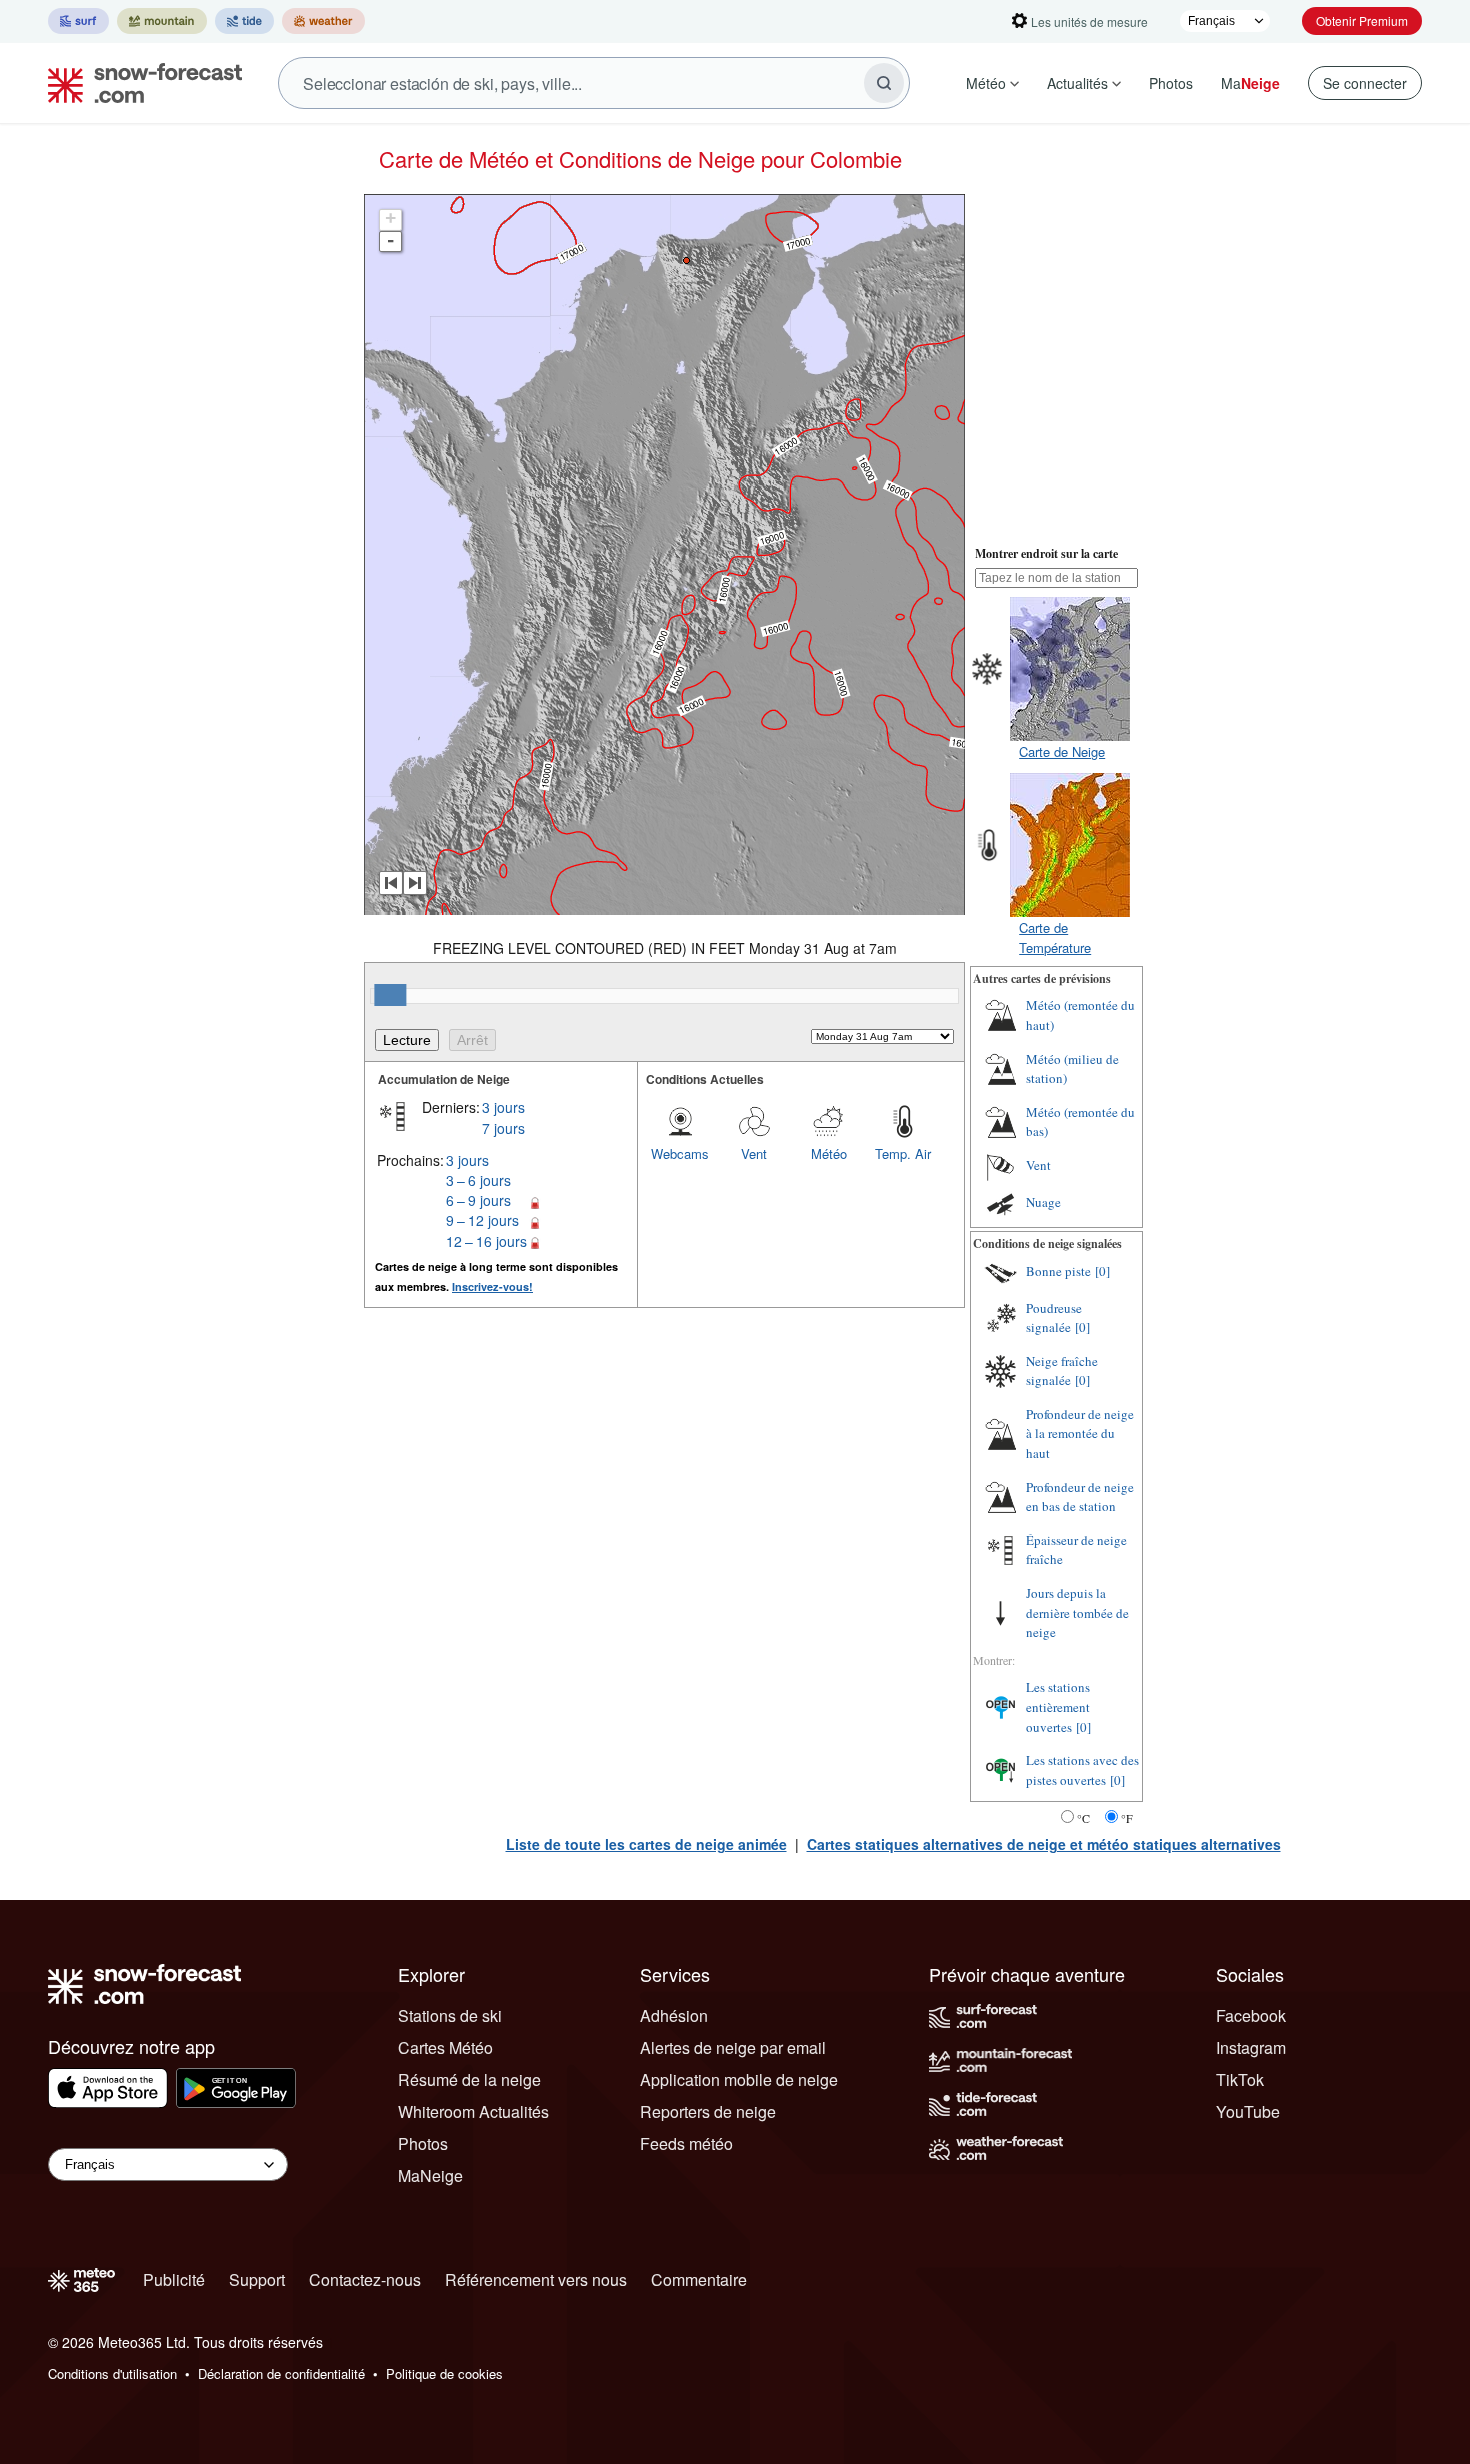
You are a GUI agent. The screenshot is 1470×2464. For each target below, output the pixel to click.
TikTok (1240, 2079)
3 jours (503, 1107)
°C (1083, 1818)
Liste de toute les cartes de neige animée (646, 1844)
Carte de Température (1055, 937)
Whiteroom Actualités (473, 2111)
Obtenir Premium (1362, 20)
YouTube (1248, 2111)
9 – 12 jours (482, 1220)
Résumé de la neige (469, 2079)
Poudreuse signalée (1054, 1318)
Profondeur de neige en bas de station (1080, 1497)
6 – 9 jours (478, 1200)
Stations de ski (450, 2015)
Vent (754, 1153)
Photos (1171, 83)
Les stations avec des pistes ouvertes (1082, 1770)
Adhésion (674, 2015)
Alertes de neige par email (733, 2047)
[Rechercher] (884, 83)
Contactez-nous (365, 2279)
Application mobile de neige (739, 2079)
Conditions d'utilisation (112, 2373)
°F (1127, 1818)
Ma (1250, 83)
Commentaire (699, 2279)
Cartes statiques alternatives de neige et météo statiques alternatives (1044, 1844)
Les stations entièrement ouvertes (1058, 1706)
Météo (986, 83)
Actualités (1077, 83)
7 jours (503, 1128)
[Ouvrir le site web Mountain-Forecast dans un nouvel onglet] (162, 21)
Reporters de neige (708, 2111)
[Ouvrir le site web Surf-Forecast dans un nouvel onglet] (78, 21)
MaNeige (430, 2175)
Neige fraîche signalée (1062, 1371)
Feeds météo (686, 2143)
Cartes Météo (445, 2047)
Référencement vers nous (536, 2279)
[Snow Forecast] (139, 83)
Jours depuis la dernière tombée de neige (1077, 1612)
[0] (1102, 1271)
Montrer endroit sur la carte (1046, 553)
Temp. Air (903, 1153)
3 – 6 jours (478, 1180)
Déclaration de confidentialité (281, 2373)
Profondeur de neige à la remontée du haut (1080, 1433)
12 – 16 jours (486, 1241)
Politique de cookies (444, 2373)
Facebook (1251, 2015)
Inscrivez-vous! (492, 1286)
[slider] (390, 995)
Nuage (1043, 1202)
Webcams (680, 1153)
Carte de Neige (1062, 751)
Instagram (1251, 2047)
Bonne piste (1058, 1271)
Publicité (174, 2279)
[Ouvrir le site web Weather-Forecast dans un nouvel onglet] (323, 21)
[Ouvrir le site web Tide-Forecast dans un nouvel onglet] (244, 21)
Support (257, 2279)
